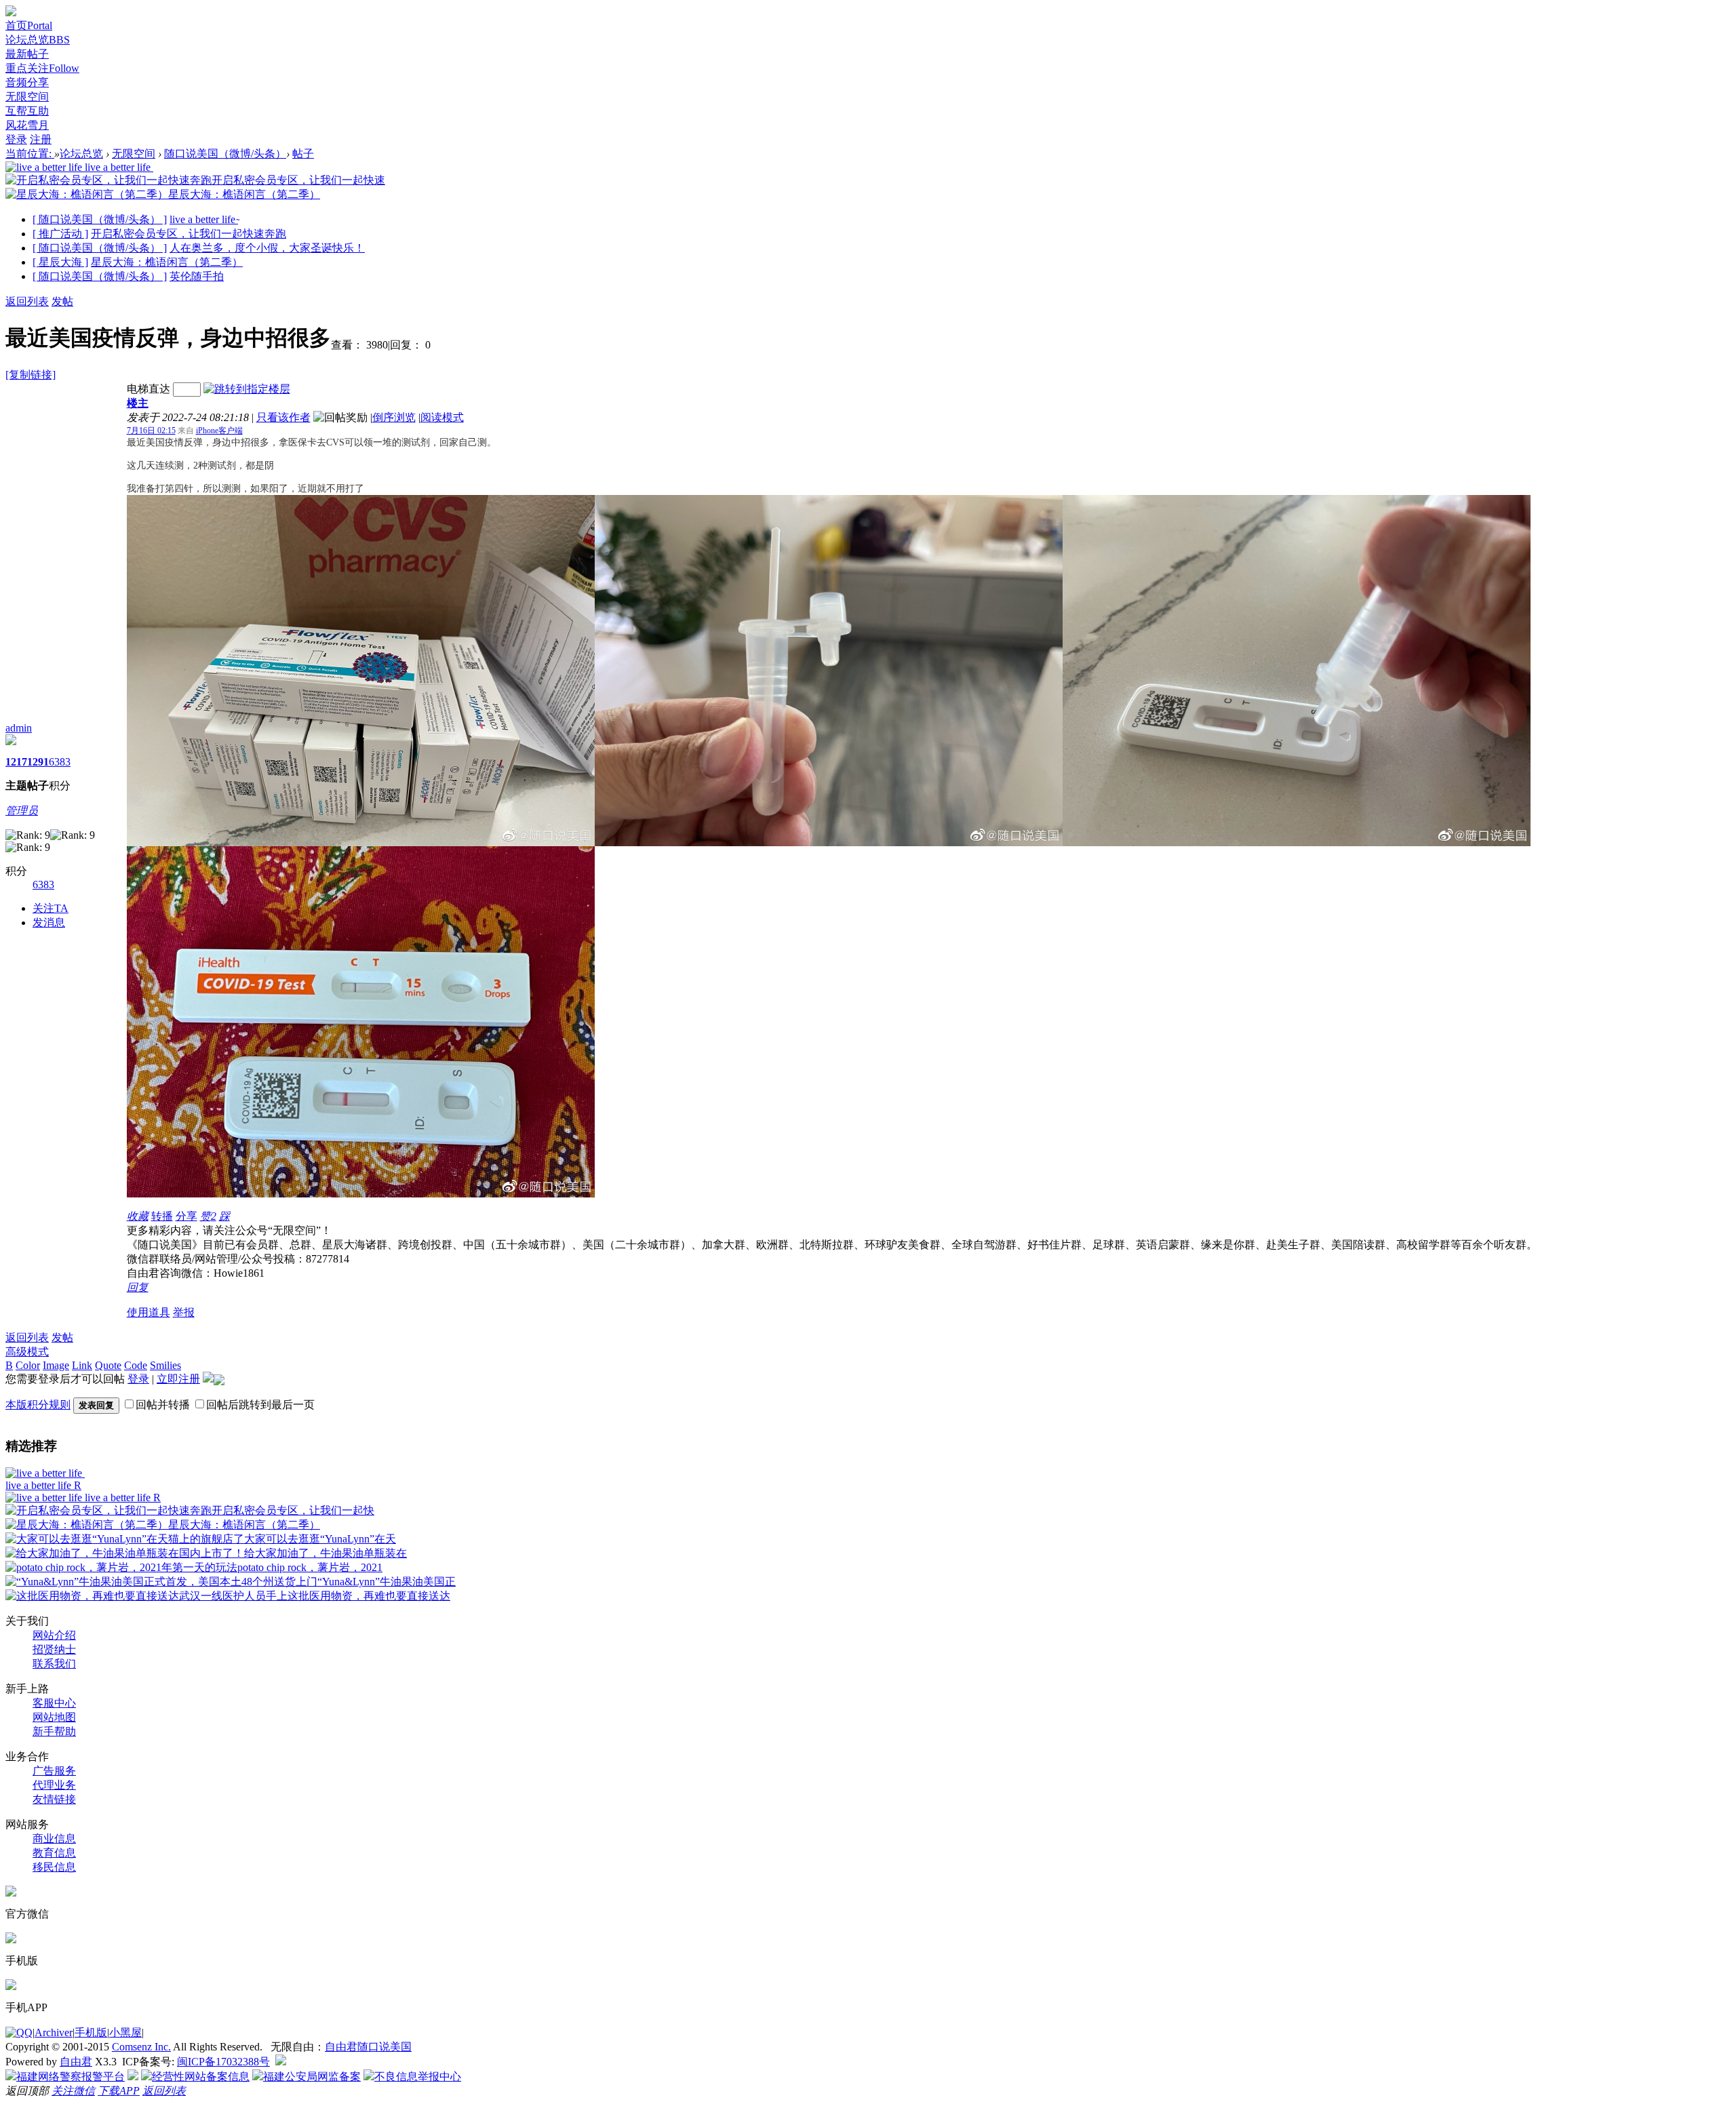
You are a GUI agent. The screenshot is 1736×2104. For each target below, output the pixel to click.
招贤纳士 (54, 1649)
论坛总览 (38, 40)
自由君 (76, 2062)
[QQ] (19, 2032)
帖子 (303, 154)
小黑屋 (125, 2032)
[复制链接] (31, 375)
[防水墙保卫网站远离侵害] (281, 2062)
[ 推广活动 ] (60, 234)
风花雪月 (27, 125)
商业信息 (54, 1839)
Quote (108, 1365)
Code (136, 1365)
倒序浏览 (394, 417)
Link (82, 1365)
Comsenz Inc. (141, 2047)
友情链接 (54, 1799)
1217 (16, 762)
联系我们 (54, 1664)
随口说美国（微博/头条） (225, 154)
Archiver (54, 2032)
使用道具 (149, 1312)
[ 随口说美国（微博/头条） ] (100, 219)
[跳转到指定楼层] (247, 389)
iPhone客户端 (219, 431)
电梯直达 (149, 389)
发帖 (62, 301)
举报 (184, 1312)
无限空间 (27, 97)
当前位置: (30, 154)
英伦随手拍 (197, 276)
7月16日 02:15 (151, 431)
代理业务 (54, 1785)
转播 (162, 1216)
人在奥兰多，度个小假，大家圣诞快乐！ (267, 248)
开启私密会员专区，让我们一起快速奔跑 (189, 234)
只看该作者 (283, 417)
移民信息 (54, 1867)
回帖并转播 (163, 1405)
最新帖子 (27, 54)
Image (56, 1365)
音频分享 (27, 82)
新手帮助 (54, 1731)
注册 (41, 139)
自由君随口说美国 (368, 2047)
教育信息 (54, 1853)
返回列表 (27, 301)
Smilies (165, 1365)
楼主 (138, 403)
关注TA (51, 908)
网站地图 (54, 1717)
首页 (29, 25)
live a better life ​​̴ (204, 219)
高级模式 (27, 1352)
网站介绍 (54, 1635)
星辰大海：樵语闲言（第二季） (167, 262)
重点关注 (42, 68)
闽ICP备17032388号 (223, 2062)
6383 (60, 762)
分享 (186, 1216)
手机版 (91, 2032)
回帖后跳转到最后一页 (260, 1405)
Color (28, 1365)
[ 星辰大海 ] (60, 262)
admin (19, 728)
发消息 (49, 922)
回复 (138, 1287)
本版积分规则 (38, 1405)
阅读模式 (442, 417)
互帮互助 (27, 111)
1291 (38, 762)
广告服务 (54, 1771)
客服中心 (54, 1703)
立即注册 (178, 1379)
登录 (16, 139)
